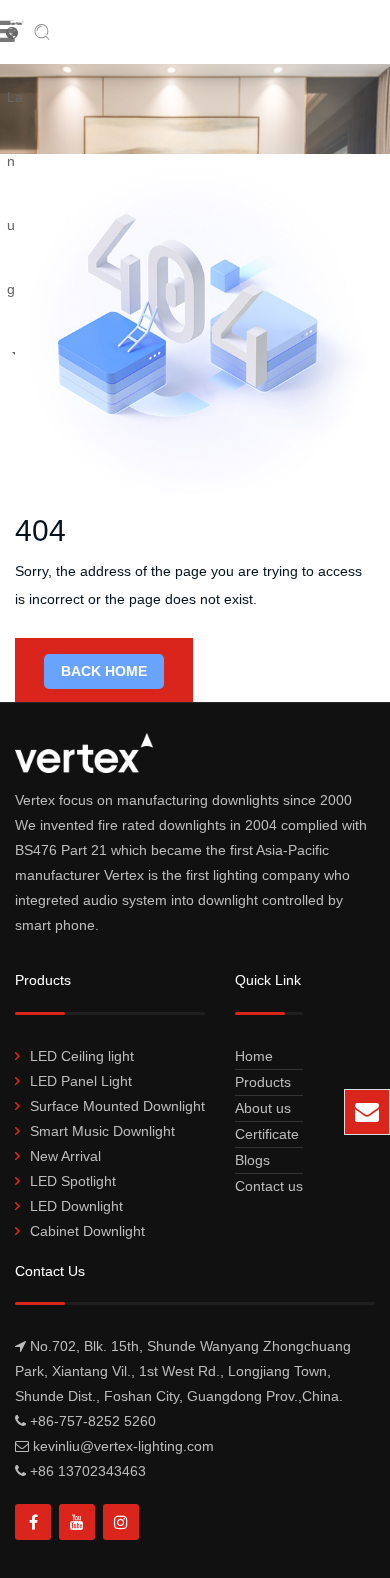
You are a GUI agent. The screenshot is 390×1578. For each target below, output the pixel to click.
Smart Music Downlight (102, 1131)
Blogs (252, 1160)
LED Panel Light (81, 1081)
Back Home (104, 671)
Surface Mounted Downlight (117, 1106)
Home (254, 1056)
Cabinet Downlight (87, 1231)
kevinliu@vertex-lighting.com (224, 1121)
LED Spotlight (73, 1181)
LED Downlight (76, 1206)
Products (263, 1082)
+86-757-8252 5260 (93, 1421)
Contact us (269, 1186)
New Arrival (65, 1156)
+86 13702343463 (88, 1471)
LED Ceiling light (82, 1056)
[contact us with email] (367, 1112)
